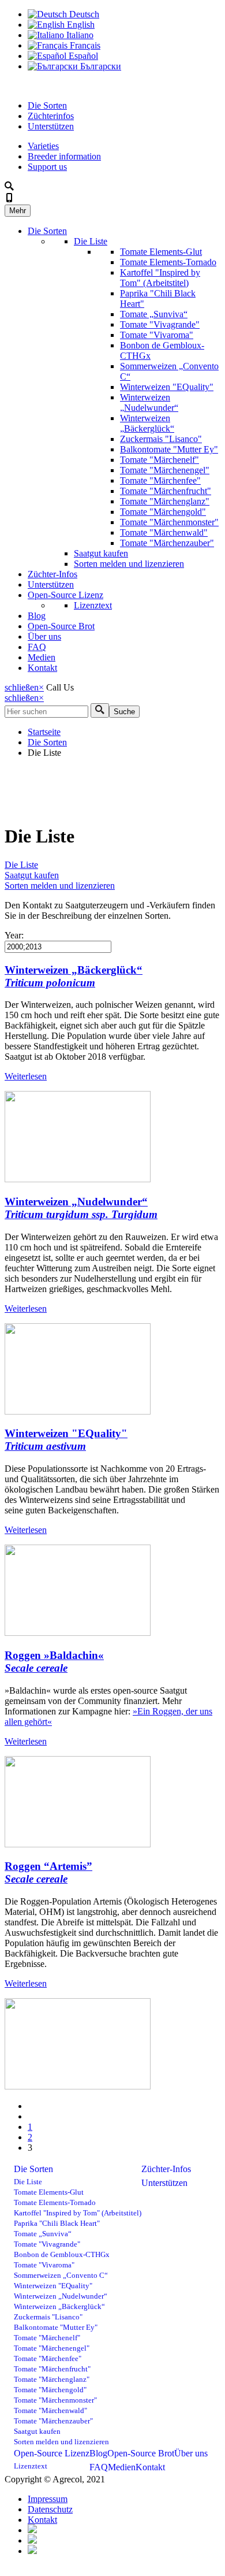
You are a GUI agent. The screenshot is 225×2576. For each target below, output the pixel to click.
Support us (47, 167)
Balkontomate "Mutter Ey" (169, 449)
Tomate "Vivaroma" (157, 335)
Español (82, 56)
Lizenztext (93, 605)
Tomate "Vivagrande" (160, 324)
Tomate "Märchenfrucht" (166, 491)
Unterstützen (51, 126)
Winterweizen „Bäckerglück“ (147, 423)
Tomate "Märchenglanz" (165, 501)
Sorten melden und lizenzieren (129, 564)
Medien (42, 657)
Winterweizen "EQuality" (167, 387)
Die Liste (91, 241)
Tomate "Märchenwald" (164, 532)
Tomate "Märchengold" (163, 512)
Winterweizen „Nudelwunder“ (149, 402)
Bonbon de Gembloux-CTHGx (62, 2255)
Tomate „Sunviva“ (154, 314)
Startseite (44, 732)
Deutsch (83, 14)
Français (84, 45)
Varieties (43, 146)
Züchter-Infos (52, 574)
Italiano (79, 35)
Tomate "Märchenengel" (165, 470)
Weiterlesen (26, 1076)
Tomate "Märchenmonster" (169, 522)
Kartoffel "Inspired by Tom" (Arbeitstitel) (160, 278)
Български (100, 66)
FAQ (37, 647)
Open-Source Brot (61, 626)
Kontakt (42, 668)
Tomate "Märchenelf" (160, 460)
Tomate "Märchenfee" (160, 480)
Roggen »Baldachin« (54, 1662)
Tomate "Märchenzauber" (167, 543)
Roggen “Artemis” (48, 1872)
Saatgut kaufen (101, 553)
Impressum (48, 2499)
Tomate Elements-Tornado (168, 262)
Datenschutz (50, 2509)
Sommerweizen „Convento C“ (61, 2276)
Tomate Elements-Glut (161, 252)
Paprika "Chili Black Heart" (57, 2224)
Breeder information (64, 156)
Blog (37, 616)
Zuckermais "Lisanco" (161, 439)
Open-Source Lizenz (65, 595)
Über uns (44, 636)
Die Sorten (47, 105)
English (80, 25)
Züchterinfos (51, 116)
